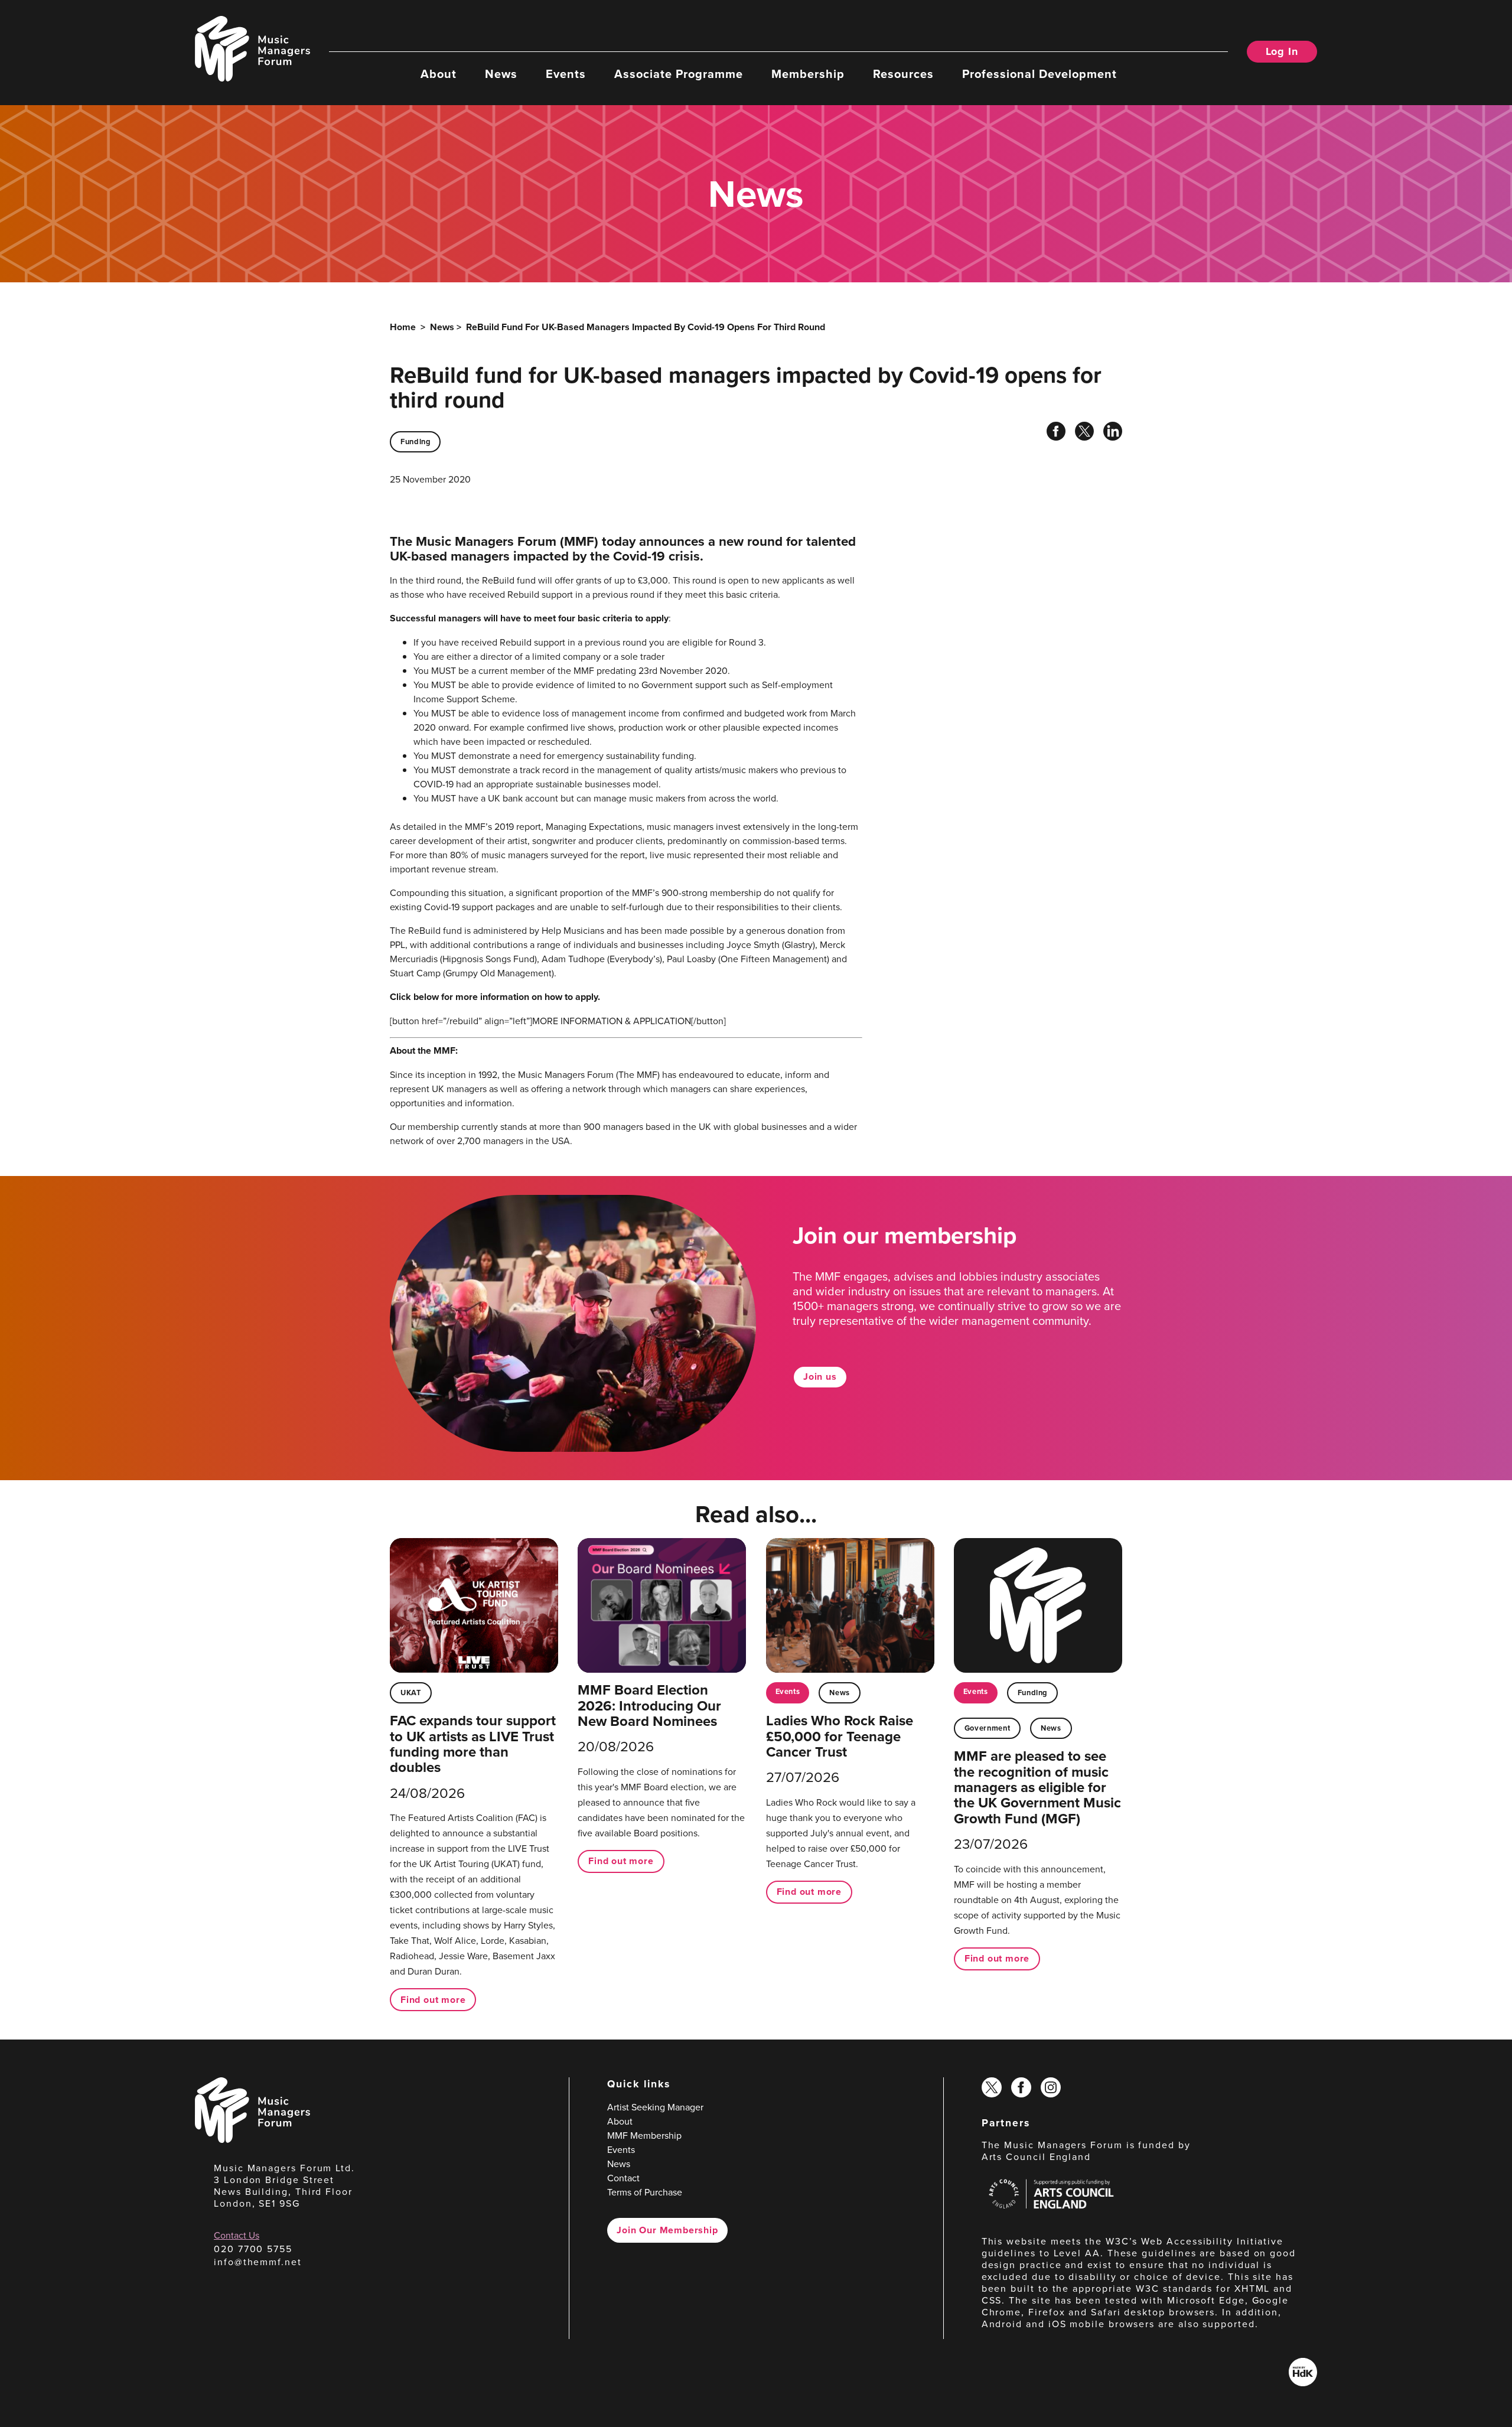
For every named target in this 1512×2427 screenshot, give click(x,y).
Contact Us (237, 2235)
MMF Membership (644, 2135)
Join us (820, 1377)
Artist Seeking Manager (655, 2107)
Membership (808, 73)
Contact (623, 2178)
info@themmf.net (258, 2262)
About (439, 73)
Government (987, 1728)
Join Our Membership (667, 2230)
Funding (415, 442)
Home (403, 327)
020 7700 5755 (253, 2249)
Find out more (433, 2000)
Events (566, 73)
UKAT (411, 1693)
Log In (1282, 51)
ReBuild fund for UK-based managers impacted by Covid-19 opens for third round (646, 327)
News (501, 73)
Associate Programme (679, 73)
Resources (903, 73)
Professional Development (1039, 73)
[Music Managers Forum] (252, 2139)
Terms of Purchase (645, 2192)
